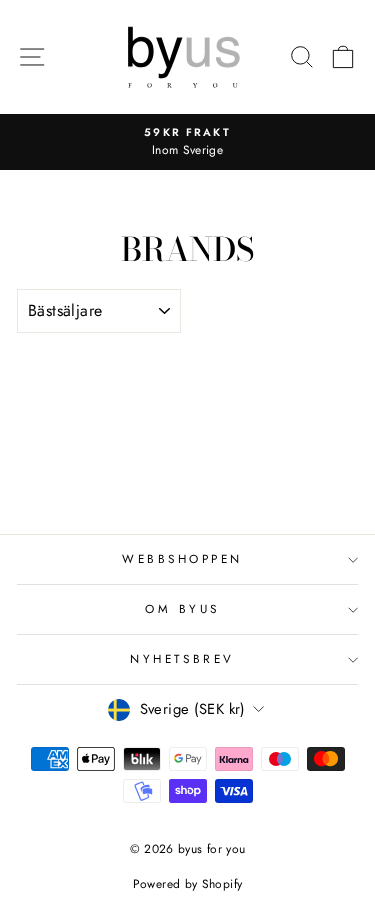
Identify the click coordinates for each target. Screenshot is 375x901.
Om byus (182, 608)
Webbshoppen (182, 558)
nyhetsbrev (182, 658)
